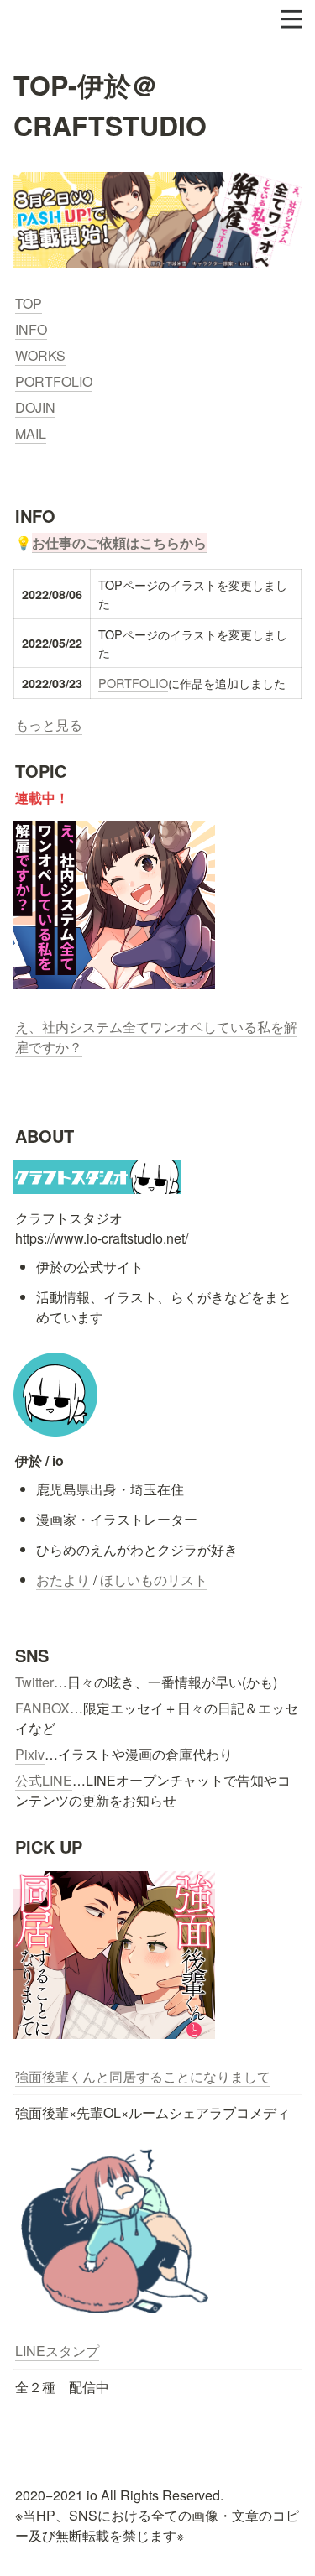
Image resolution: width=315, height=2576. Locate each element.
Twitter (34, 1682)
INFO (31, 329)
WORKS (40, 355)
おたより (63, 1580)
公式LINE (44, 1780)
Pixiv (30, 1754)
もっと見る (49, 725)
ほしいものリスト (154, 1580)
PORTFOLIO (54, 381)
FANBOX (42, 1708)
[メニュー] (291, 19)
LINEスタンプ (57, 2351)
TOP (29, 303)
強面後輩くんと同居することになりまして (143, 2076)
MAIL (31, 433)
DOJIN (35, 407)
